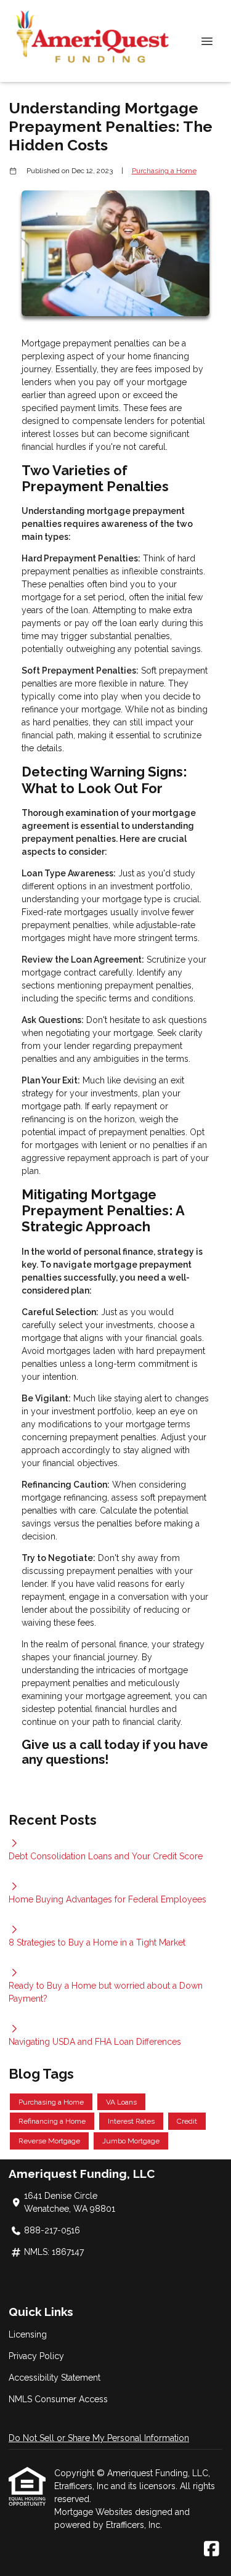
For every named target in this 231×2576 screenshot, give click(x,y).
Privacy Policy (36, 2356)
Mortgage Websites (95, 2512)
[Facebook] (212, 2550)
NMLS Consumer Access (58, 2399)
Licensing (28, 2334)
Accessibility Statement (55, 2378)
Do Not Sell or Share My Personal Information (99, 2438)
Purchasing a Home (164, 171)
